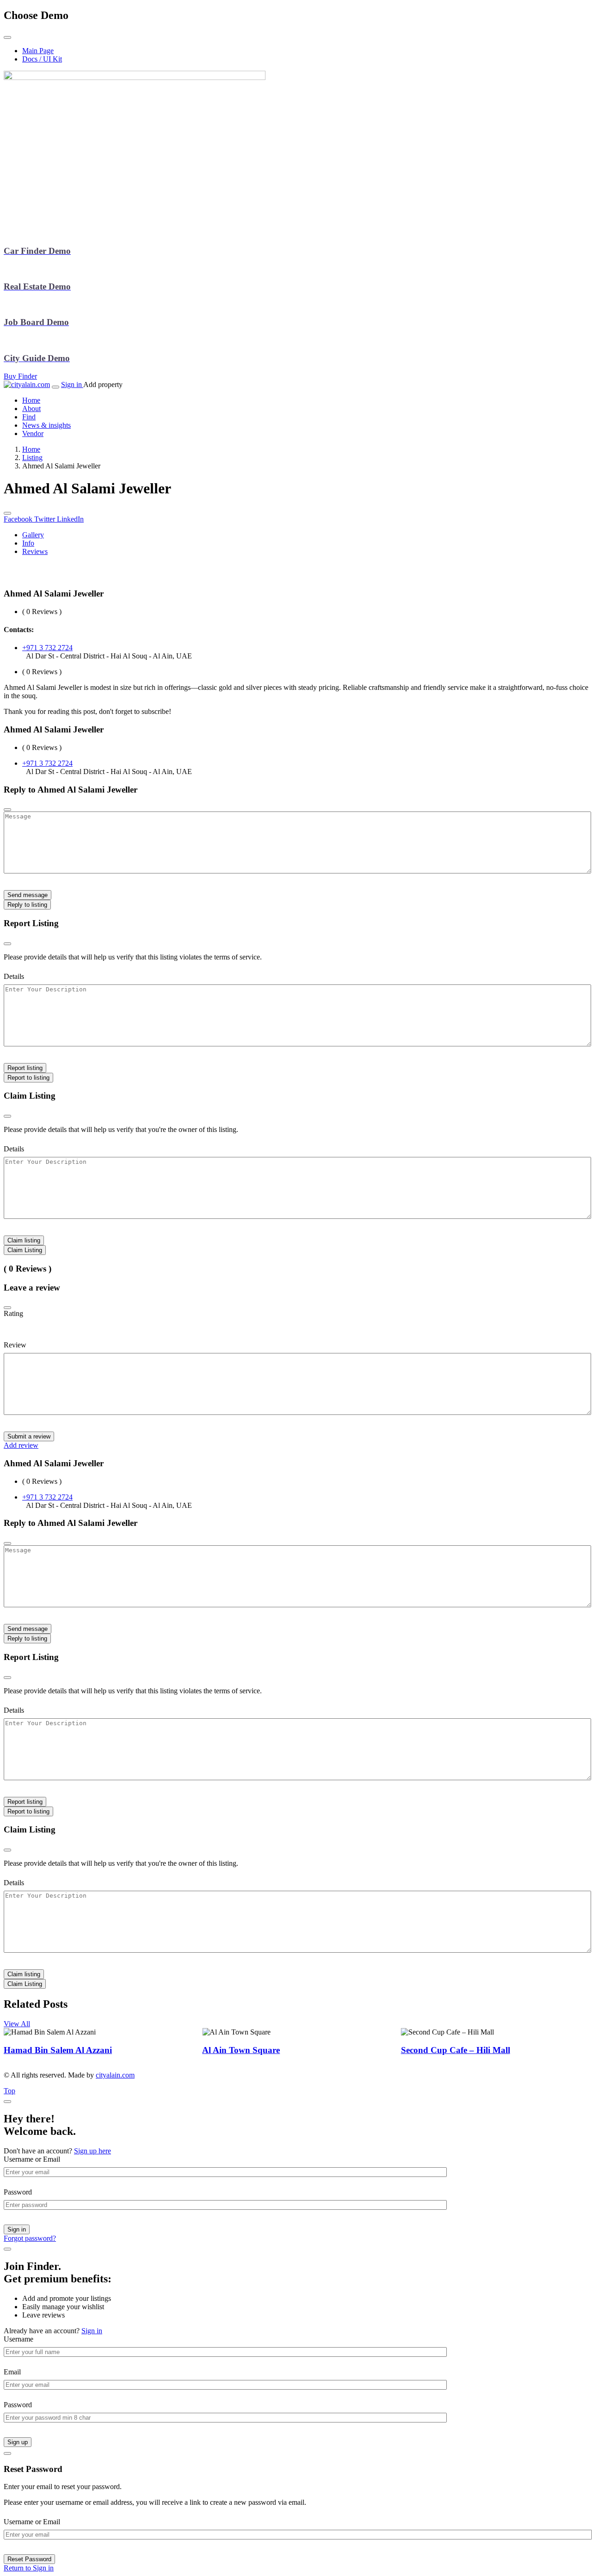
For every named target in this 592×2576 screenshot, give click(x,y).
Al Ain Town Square (241, 2050)
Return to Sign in (29, 2568)
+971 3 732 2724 (47, 648)
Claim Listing (25, 1250)
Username (18, 2339)
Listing (32, 458)
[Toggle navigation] (55, 387)
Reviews (35, 551)
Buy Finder (20, 376)
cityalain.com (115, 2075)
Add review (21, 1445)
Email (12, 2372)
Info (28, 543)
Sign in (72, 384)
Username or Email (32, 2159)
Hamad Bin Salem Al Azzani (58, 2050)
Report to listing (28, 1078)
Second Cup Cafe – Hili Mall (456, 2050)
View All (17, 2024)
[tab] (305, 535)
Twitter (46, 519)
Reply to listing (27, 905)
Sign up (18, 2442)
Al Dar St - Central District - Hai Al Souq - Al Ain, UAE (109, 656)
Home (31, 449)
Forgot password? (30, 2238)
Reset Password (29, 2559)
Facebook (19, 519)
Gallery (33, 535)
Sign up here (92, 2151)
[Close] (7, 1308)
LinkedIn (70, 519)
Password (18, 2192)
